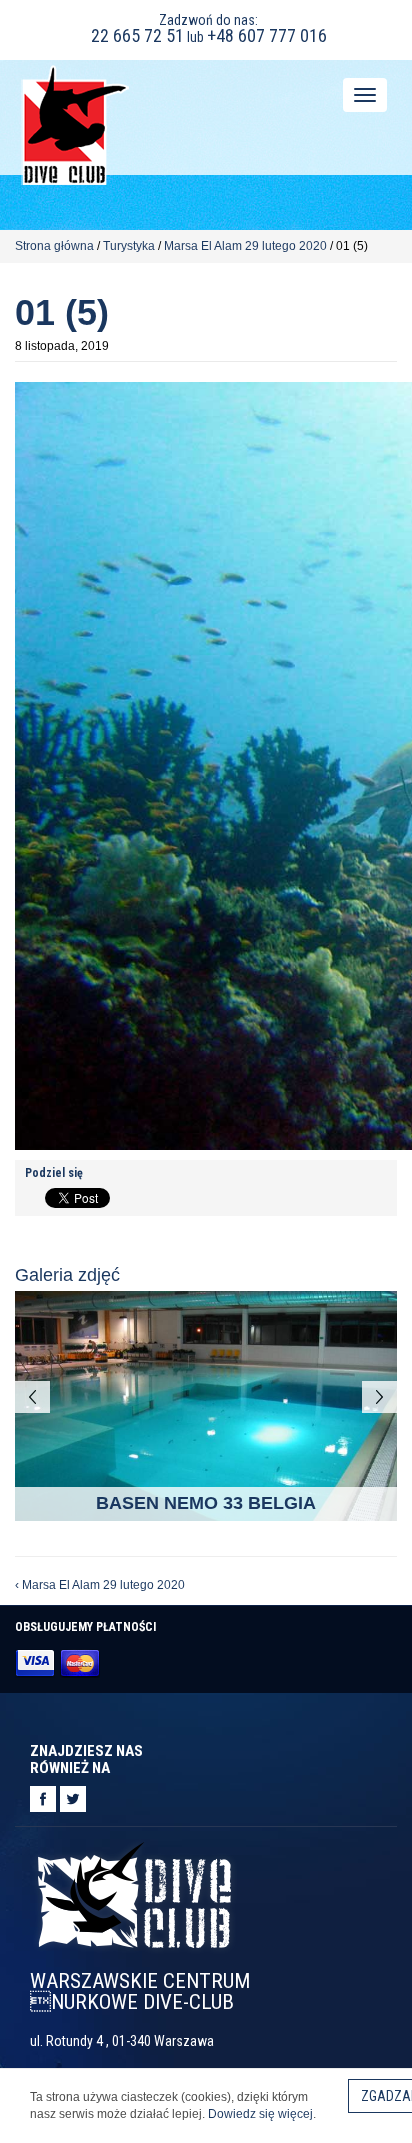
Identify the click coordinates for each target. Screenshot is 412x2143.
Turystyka (129, 246)
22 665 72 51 (137, 35)
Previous (32, 1397)
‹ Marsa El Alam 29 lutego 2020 (100, 1585)
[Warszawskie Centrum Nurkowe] (75, 123)
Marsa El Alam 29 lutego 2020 (245, 246)
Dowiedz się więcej (260, 2114)
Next (379, 1397)
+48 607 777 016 (267, 35)
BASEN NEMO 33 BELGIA (206, 1503)
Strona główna (54, 246)
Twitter (73, 1799)
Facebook (43, 1799)
